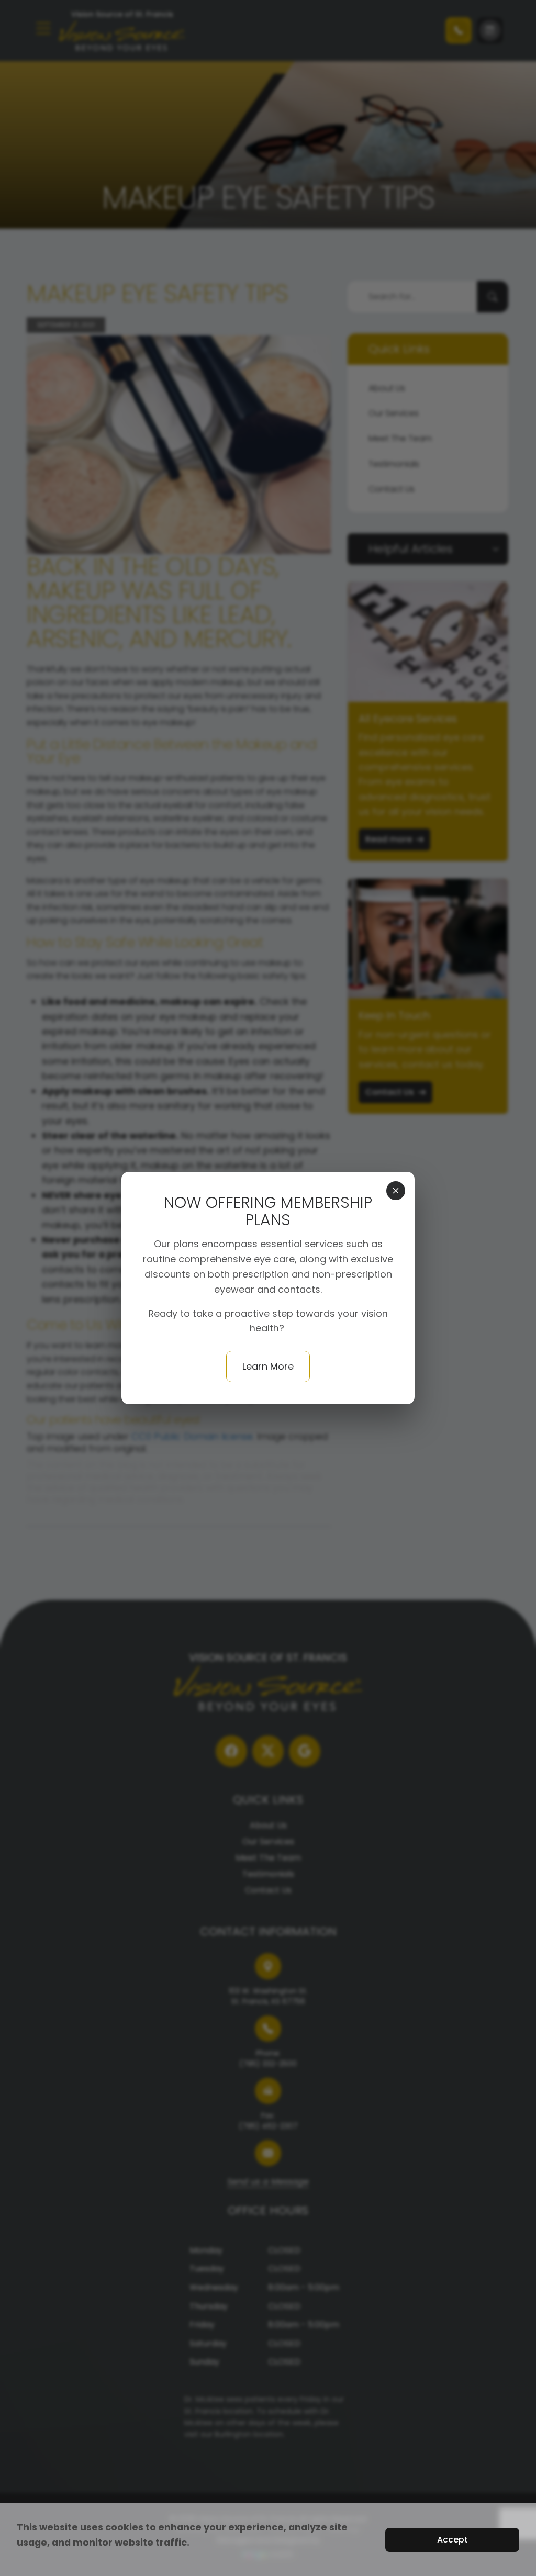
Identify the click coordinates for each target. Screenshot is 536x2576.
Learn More (268, 1366)
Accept (453, 2540)
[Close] (396, 1191)
